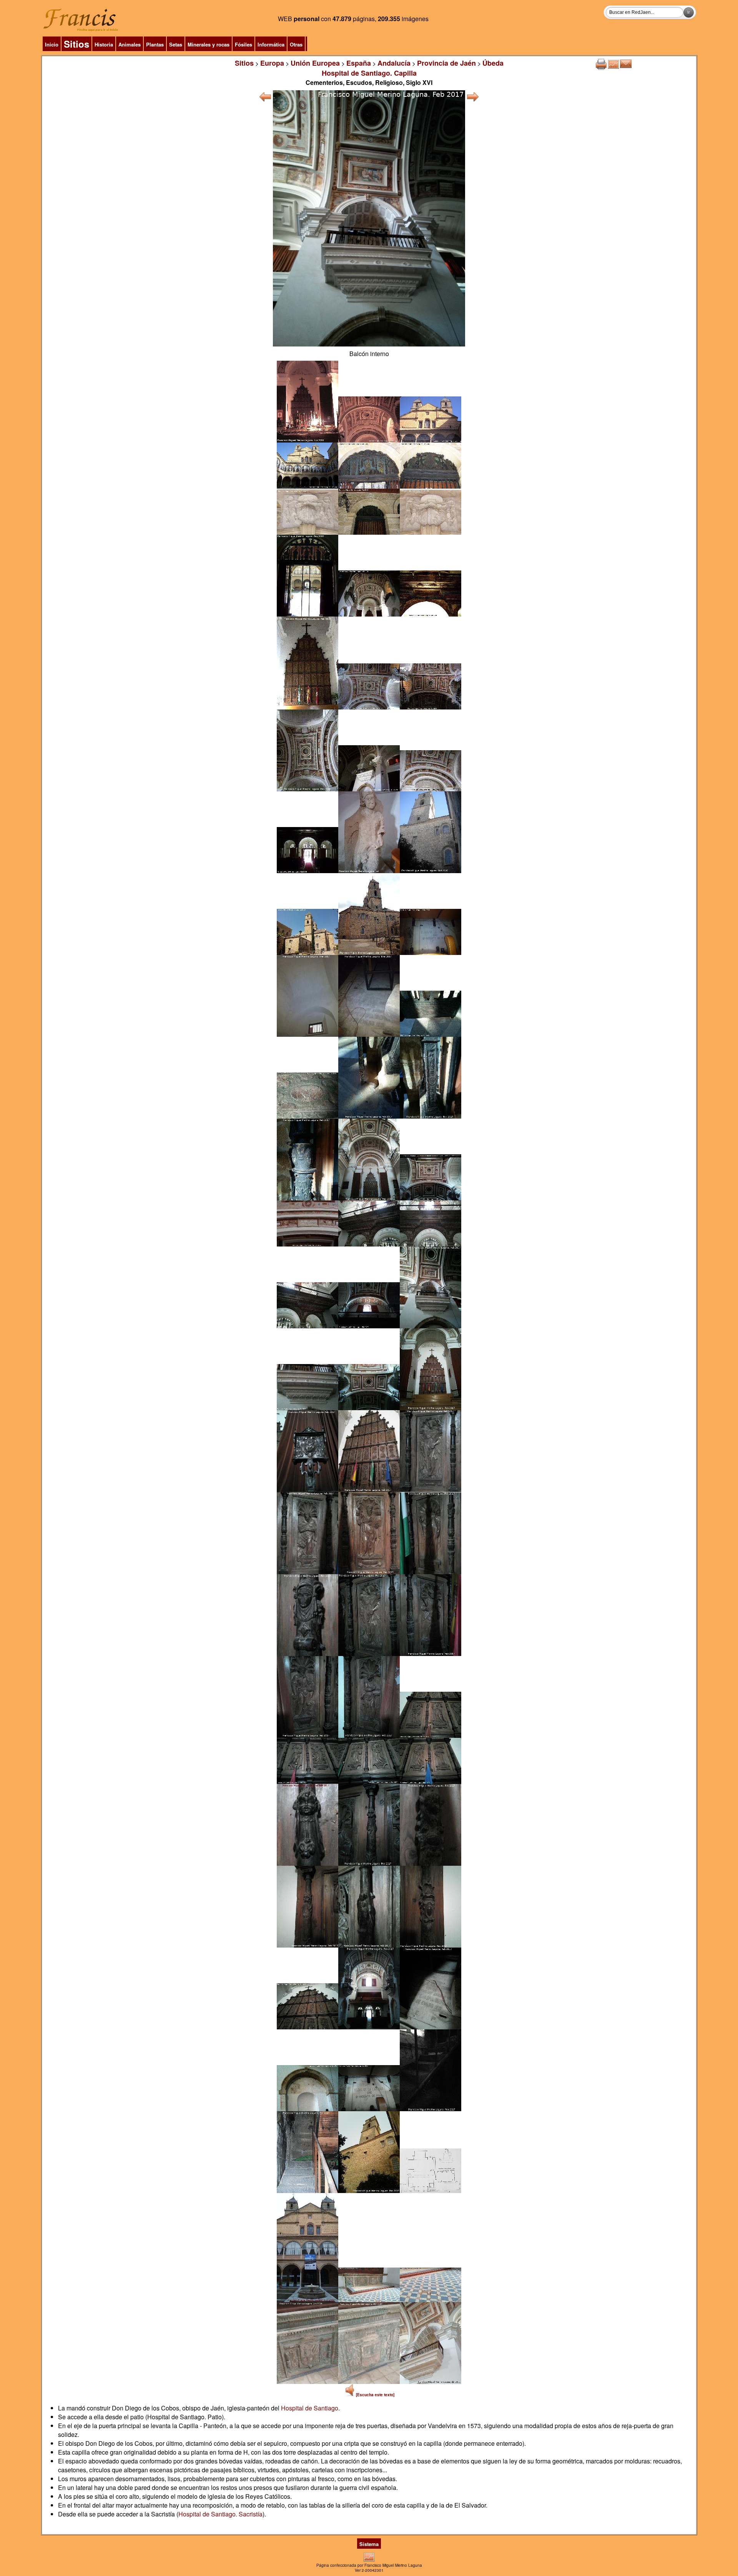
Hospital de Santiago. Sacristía (220, 2514)
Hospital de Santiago (310, 2408)
